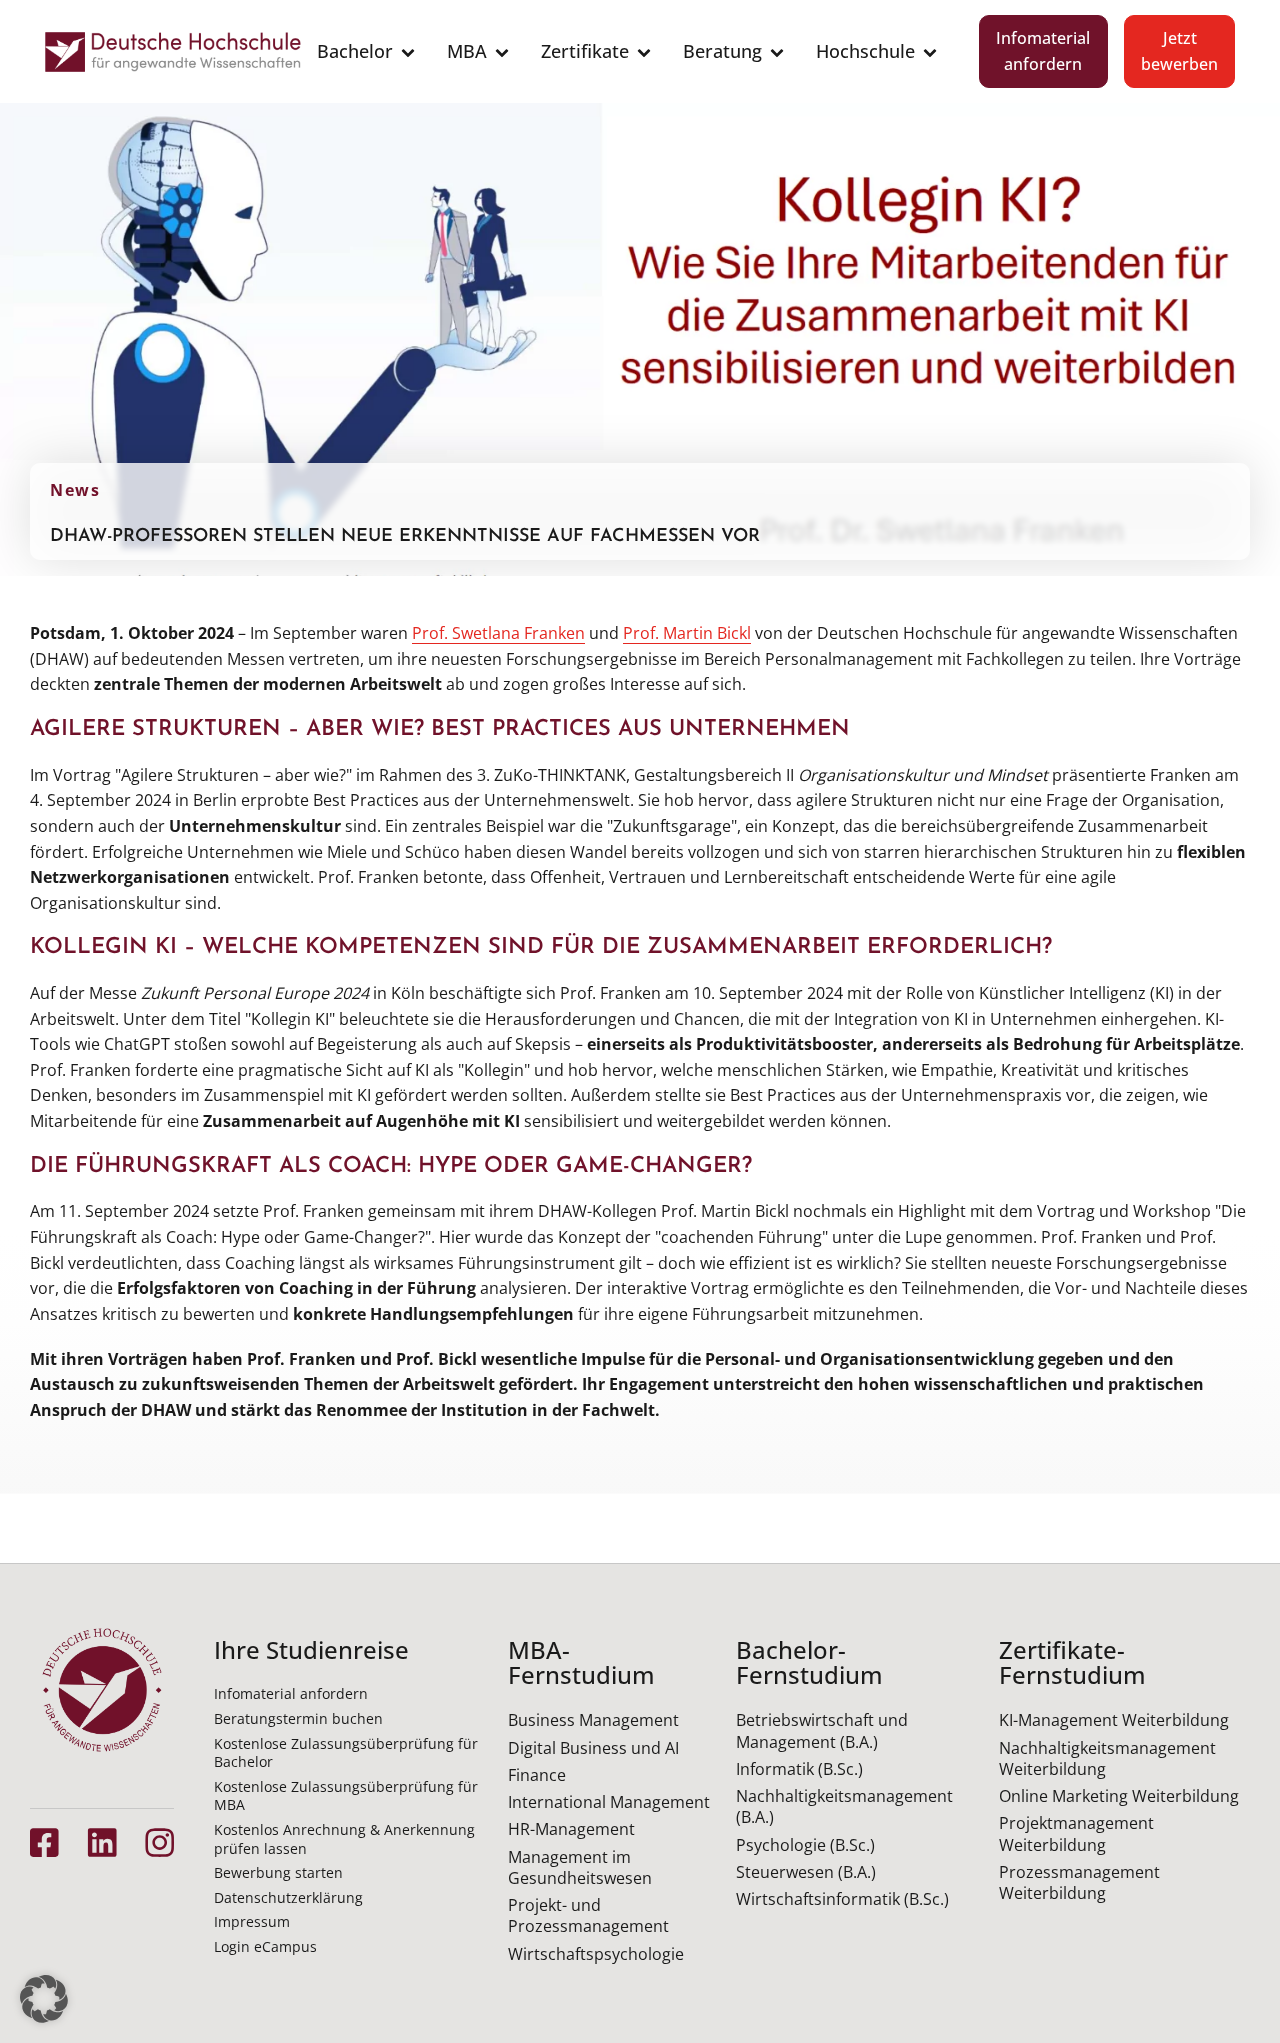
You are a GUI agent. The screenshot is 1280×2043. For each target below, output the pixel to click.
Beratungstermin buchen (298, 1718)
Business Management (593, 1720)
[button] (44, 1999)
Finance (537, 1775)
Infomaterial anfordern (1043, 51)
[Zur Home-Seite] (173, 51)
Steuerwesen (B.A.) (806, 1872)
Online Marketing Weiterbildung (1119, 1796)
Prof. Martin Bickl (687, 633)
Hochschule (865, 51)
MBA (467, 51)
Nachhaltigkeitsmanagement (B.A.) (844, 1806)
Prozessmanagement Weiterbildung (1079, 1882)
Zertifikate (585, 51)
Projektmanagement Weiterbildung (1076, 1833)
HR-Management (571, 1829)
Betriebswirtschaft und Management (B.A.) (822, 1730)
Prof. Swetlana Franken (498, 633)
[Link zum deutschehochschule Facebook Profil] (44, 1842)
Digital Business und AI (593, 1748)
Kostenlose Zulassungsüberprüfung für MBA (346, 1796)
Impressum (252, 1921)
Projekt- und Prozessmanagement (588, 1915)
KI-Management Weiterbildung (1114, 1720)
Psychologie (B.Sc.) (805, 1845)
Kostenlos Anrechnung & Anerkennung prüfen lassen (344, 1839)
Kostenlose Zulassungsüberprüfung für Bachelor (346, 1753)
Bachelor (355, 51)
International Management (609, 1802)
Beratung (722, 51)
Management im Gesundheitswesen (580, 1867)
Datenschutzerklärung (288, 1897)
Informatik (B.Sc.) (799, 1769)
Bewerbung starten (278, 1872)
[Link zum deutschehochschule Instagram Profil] (159, 1842)
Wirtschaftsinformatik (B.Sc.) (842, 1899)
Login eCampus (265, 1946)
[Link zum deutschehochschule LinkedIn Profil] (102, 1842)
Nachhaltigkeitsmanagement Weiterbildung (1107, 1758)
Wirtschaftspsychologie (596, 1954)
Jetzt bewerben (1179, 51)
